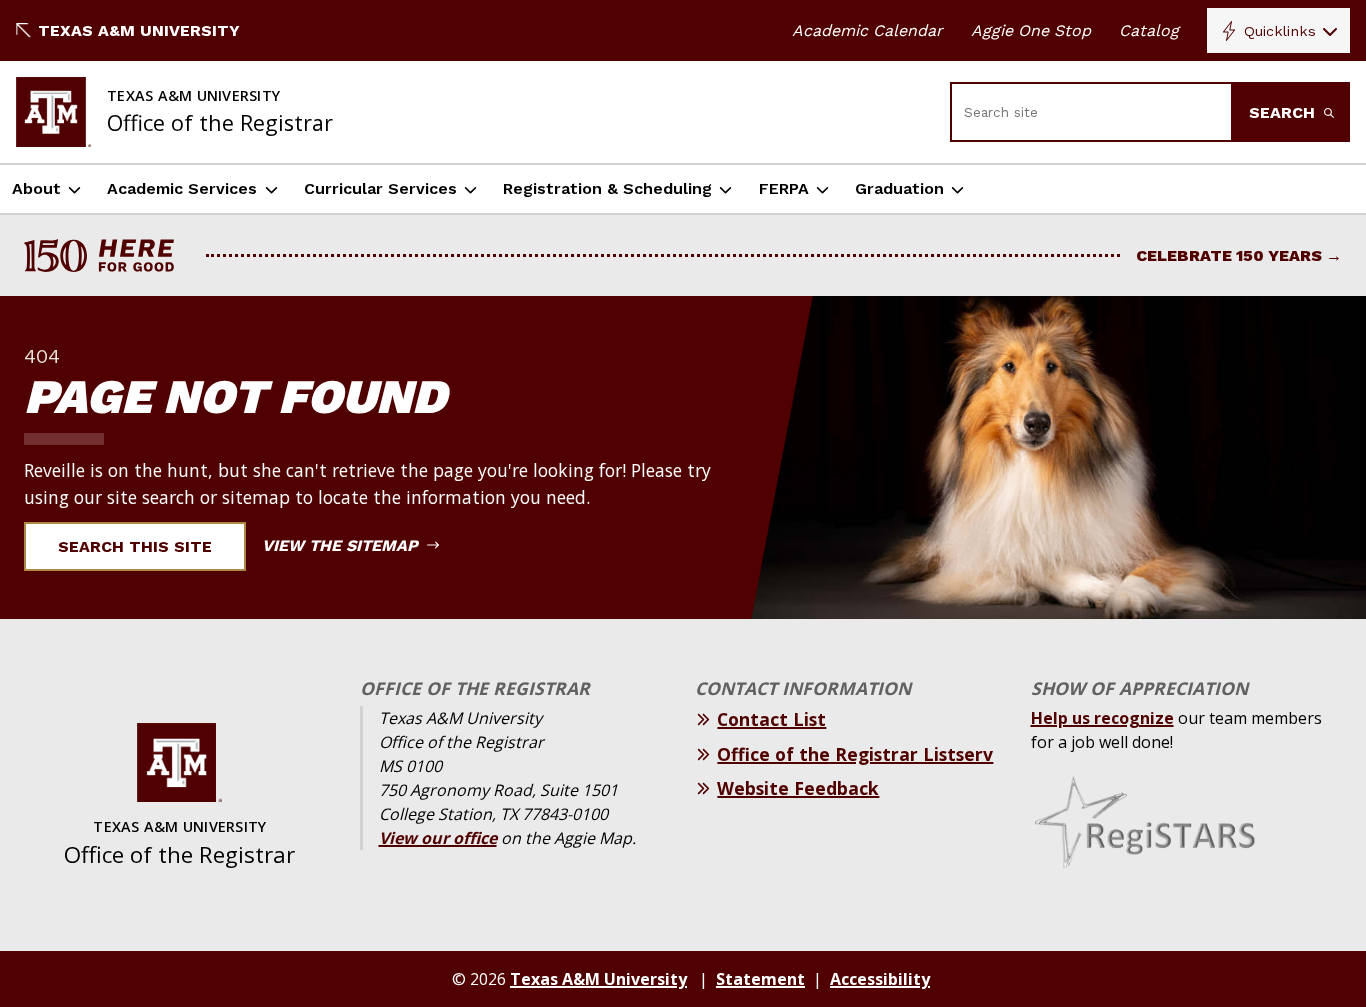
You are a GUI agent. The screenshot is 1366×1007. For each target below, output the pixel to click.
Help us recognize (1102, 718)
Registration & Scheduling (607, 188)
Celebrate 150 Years (1229, 255)
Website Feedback (798, 788)
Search (1284, 112)
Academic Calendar (867, 30)
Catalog (1149, 30)
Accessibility (880, 979)
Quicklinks (1280, 31)
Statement (760, 979)
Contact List (771, 719)
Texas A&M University (139, 30)
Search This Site (135, 546)
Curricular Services (380, 188)
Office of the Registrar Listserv (855, 754)
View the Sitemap (342, 545)
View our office (438, 838)
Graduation (899, 188)
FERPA (784, 188)
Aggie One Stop (1031, 30)
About (36, 188)
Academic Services (182, 188)
